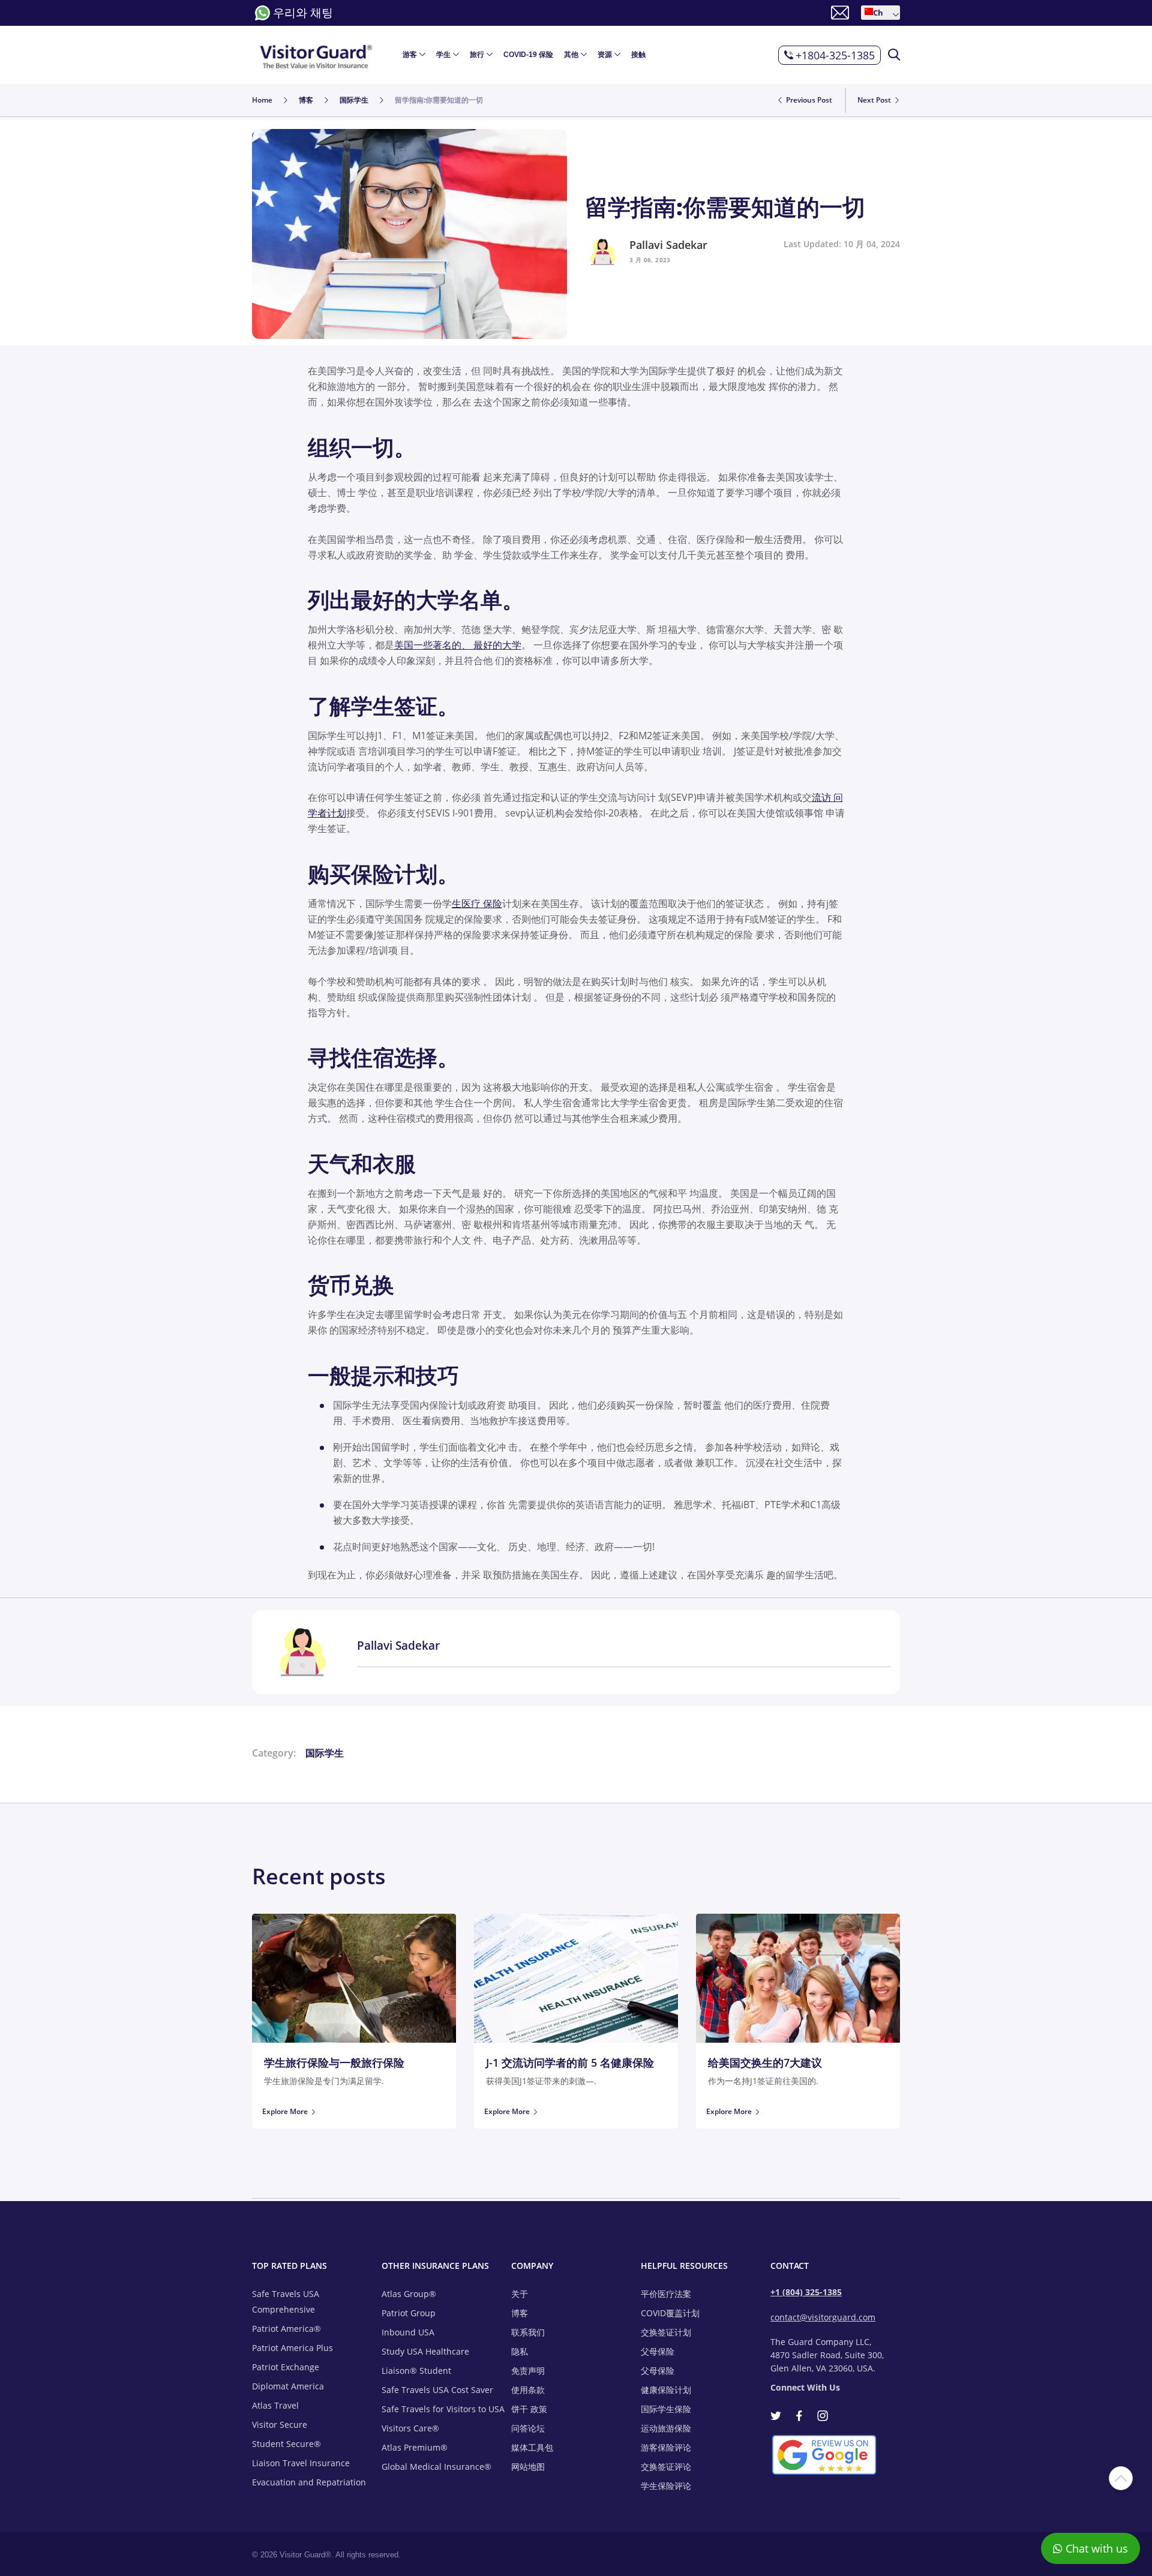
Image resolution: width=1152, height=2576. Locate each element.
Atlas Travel (275, 2405)
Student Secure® (286, 2444)
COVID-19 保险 (528, 55)
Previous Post (808, 100)
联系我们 (528, 2332)
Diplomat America (288, 2386)
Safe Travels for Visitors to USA (443, 2409)
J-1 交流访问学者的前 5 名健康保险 (570, 2062)
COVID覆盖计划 (670, 2313)
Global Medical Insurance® (436, 2467)
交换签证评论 (666, 2467)
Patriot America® (286, 2329)
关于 (520, 2294)
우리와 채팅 (303, 13)
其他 (571, 55)
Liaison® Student (416, 2371)
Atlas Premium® (415, 2447)
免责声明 (528, 2371)
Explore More (285, 2111)
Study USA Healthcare (425, 2351)
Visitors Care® (410, 2428)
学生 (443, 55)
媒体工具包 (532, 2447)
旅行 (477, 55)
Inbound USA (408, 2332)
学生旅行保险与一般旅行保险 (334, 2062)
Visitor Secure (280, 2425)
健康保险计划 (666, 2390)
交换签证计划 (666, 2332)
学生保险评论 (666, 2486)
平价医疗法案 (666, 2294)
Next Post (875, 100)
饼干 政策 (529, 2409)
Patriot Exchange (286, 2367)
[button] (880, 13)
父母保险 (658, 2351)
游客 (410, 55)
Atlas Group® (409, 2294)
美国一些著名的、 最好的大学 (458, 645)
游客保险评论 (666, 2447)
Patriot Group (409, 2313)
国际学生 (325, 1753)
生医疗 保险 (477, 903)
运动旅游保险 (666, 2428)
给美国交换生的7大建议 (765, 2062)
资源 (605, 55)
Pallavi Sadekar (668, 245)
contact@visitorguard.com (823, 2317)
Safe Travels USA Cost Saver (437, 2390)
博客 (520, 2313)
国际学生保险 (666, 2409)
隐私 (520, 2351)
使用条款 (528, 2390)
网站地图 (528, 2467)
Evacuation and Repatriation (309, 2482)
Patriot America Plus (292, 2348)
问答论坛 (528, 2428)
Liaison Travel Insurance (301, 2463)
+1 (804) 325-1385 (806, 2292)
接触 (638, 55)
